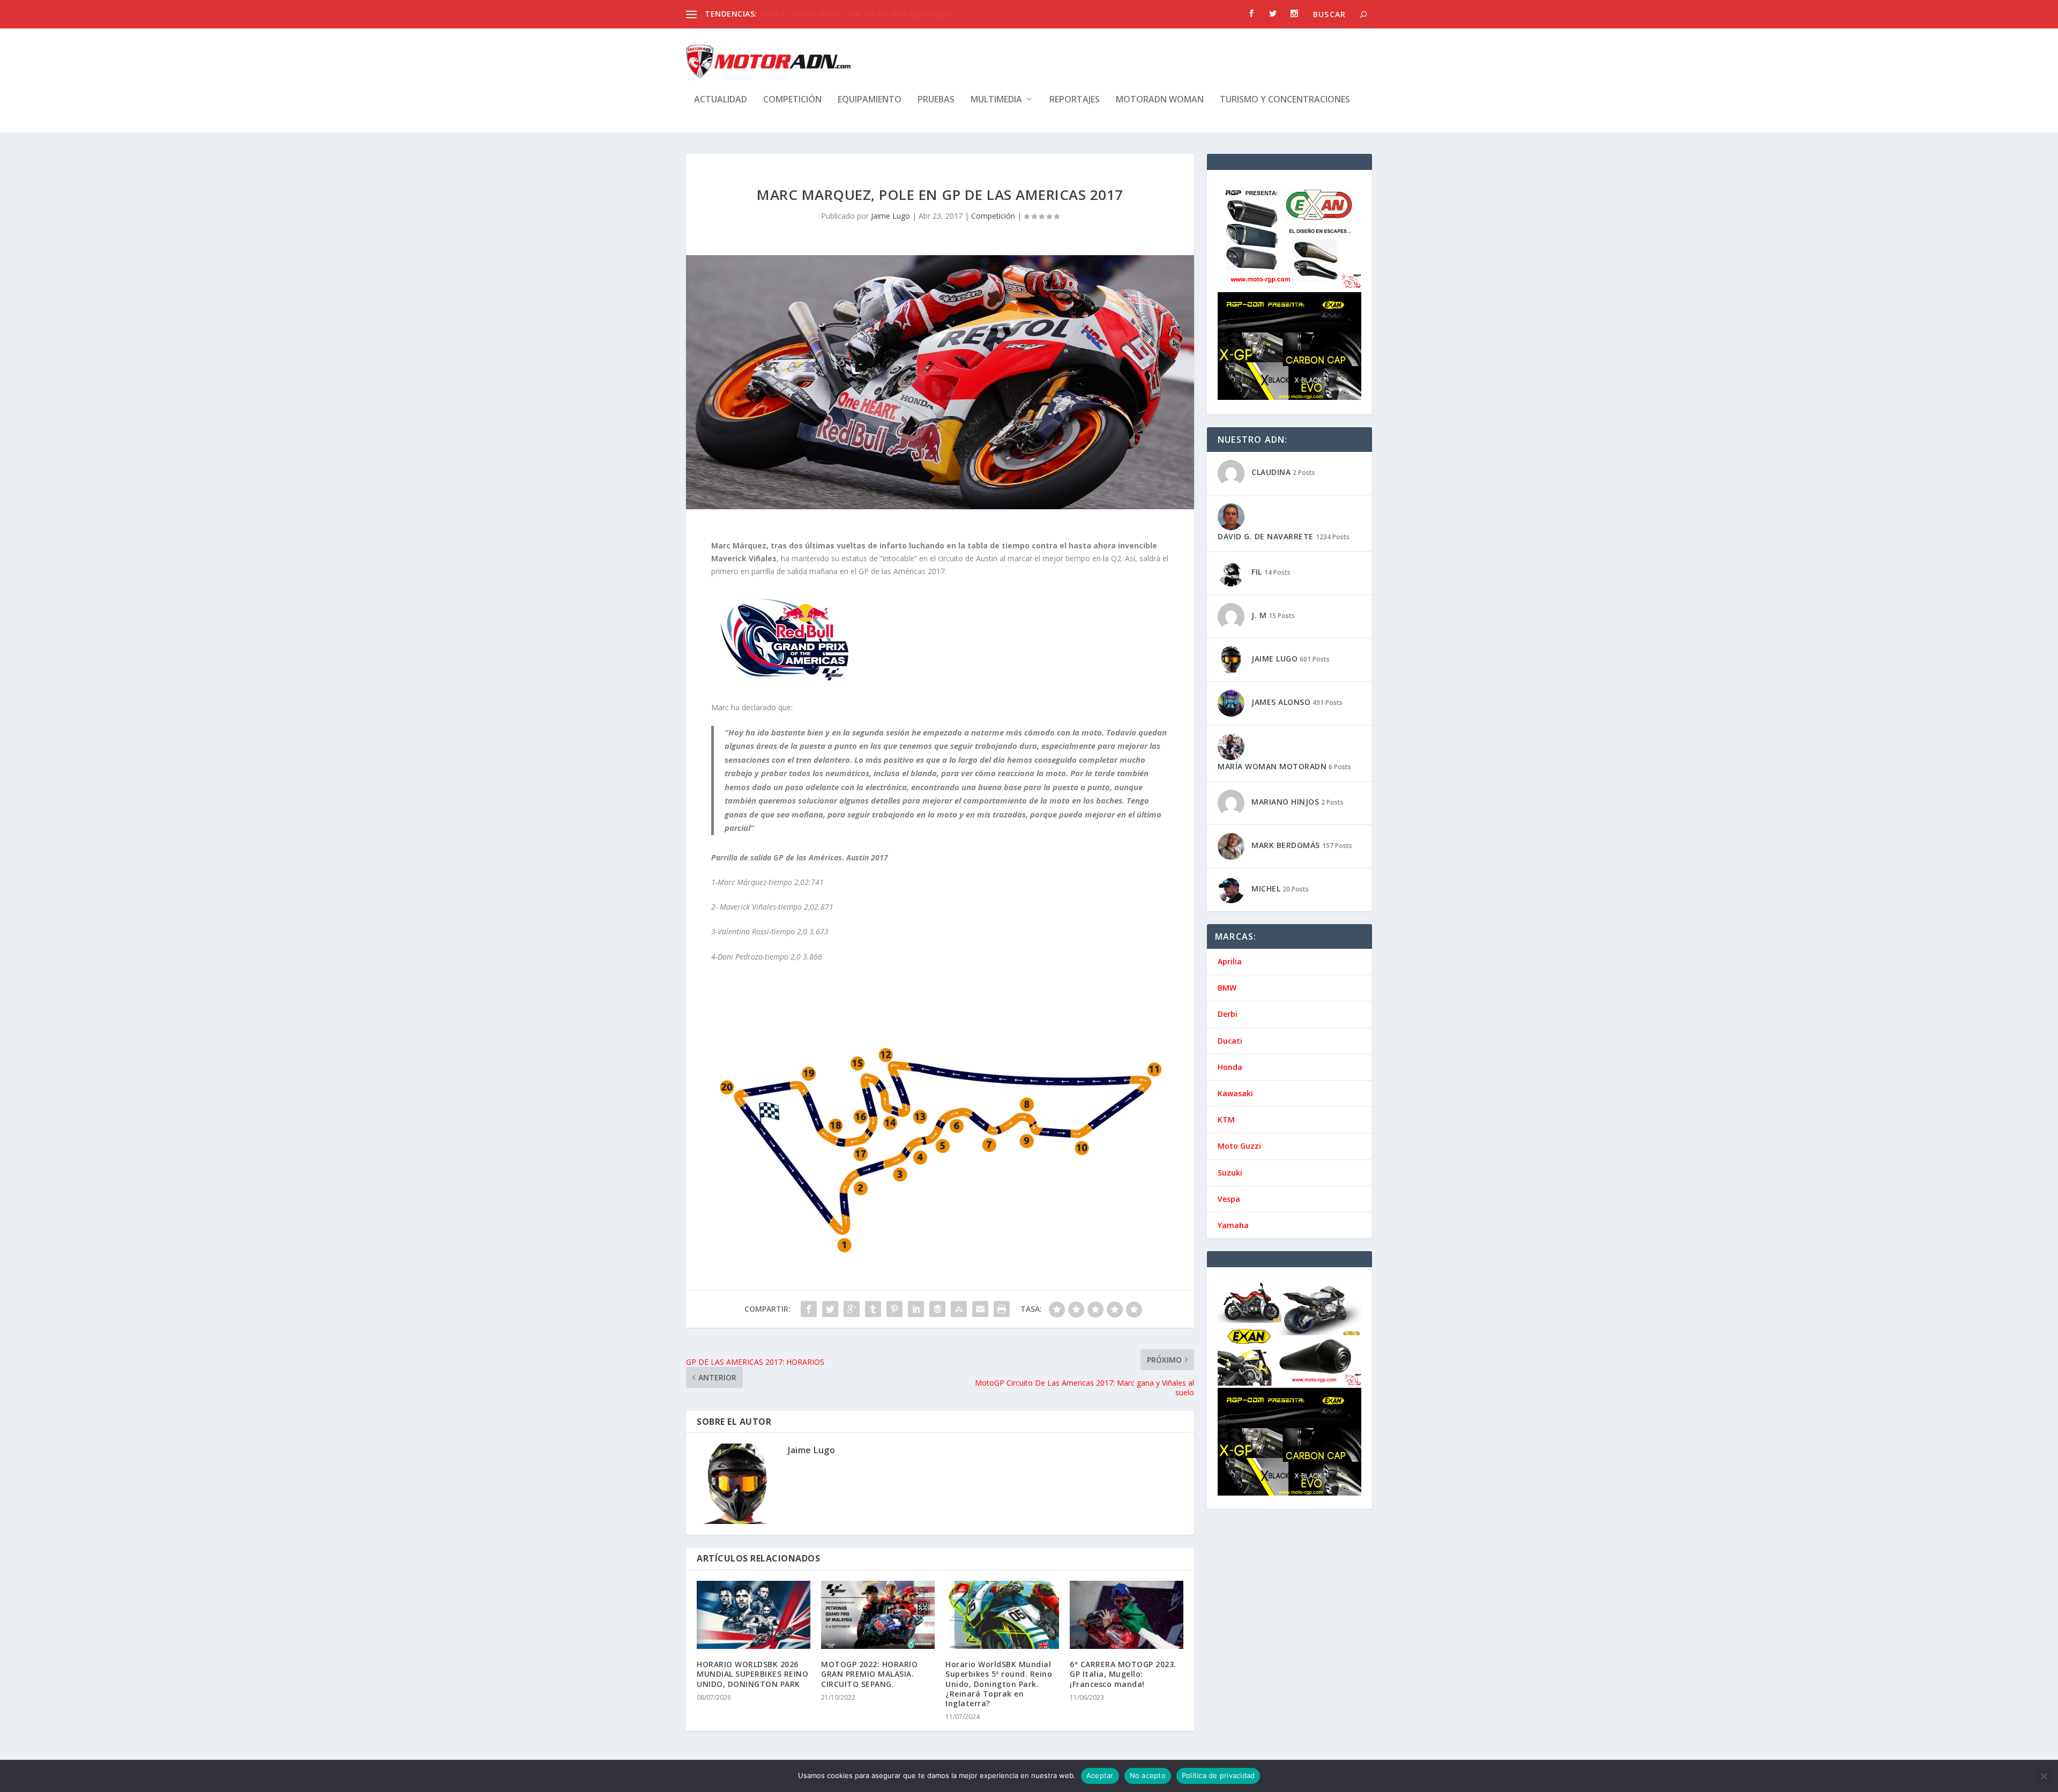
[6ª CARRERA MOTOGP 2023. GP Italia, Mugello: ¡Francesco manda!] (1127, 1615)
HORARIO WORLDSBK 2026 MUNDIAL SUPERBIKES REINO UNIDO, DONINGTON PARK (752, 1674)
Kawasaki (1235, 1093)
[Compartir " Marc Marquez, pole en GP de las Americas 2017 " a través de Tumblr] (873, 1309)
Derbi (1228, 1014)
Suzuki (1230, 1173)
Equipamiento (870, 100)
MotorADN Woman (1160, 100)
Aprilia (1230, 961)
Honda (1230, 1067)
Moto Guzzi (1239, 1146)
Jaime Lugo (890, 216)
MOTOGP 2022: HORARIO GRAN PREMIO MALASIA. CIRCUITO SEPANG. (869, 1674)
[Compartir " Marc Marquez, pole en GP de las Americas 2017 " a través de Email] (980, 1309)
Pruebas (936, 100)
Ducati (1230, 1041)
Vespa (1229, 1199)
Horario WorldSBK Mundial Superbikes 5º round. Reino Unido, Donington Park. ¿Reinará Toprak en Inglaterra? (999, 1684)
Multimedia (996, 100)
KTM (1226, 1120)
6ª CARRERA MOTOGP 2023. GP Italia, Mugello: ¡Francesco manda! (1123, 1674)
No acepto (1148, 1775)
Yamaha (1233, 1225)
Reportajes (1075, 100)
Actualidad (721, 100)
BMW (1227, 988)
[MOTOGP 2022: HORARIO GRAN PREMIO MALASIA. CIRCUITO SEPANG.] (878, 1615)
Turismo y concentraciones (1285, 100)
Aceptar (1100, 1775)
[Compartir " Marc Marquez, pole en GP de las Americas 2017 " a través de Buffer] (937, 1309)
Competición (792, 100)
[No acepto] (2044, 1776)
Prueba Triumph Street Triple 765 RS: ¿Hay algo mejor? (855, 14)
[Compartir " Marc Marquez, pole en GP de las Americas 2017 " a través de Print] (1002, 1309)
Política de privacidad (1218, 1775)
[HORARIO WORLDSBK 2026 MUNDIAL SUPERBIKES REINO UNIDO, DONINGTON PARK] (754, 1615)
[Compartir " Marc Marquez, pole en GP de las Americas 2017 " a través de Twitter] (830, 1309)
